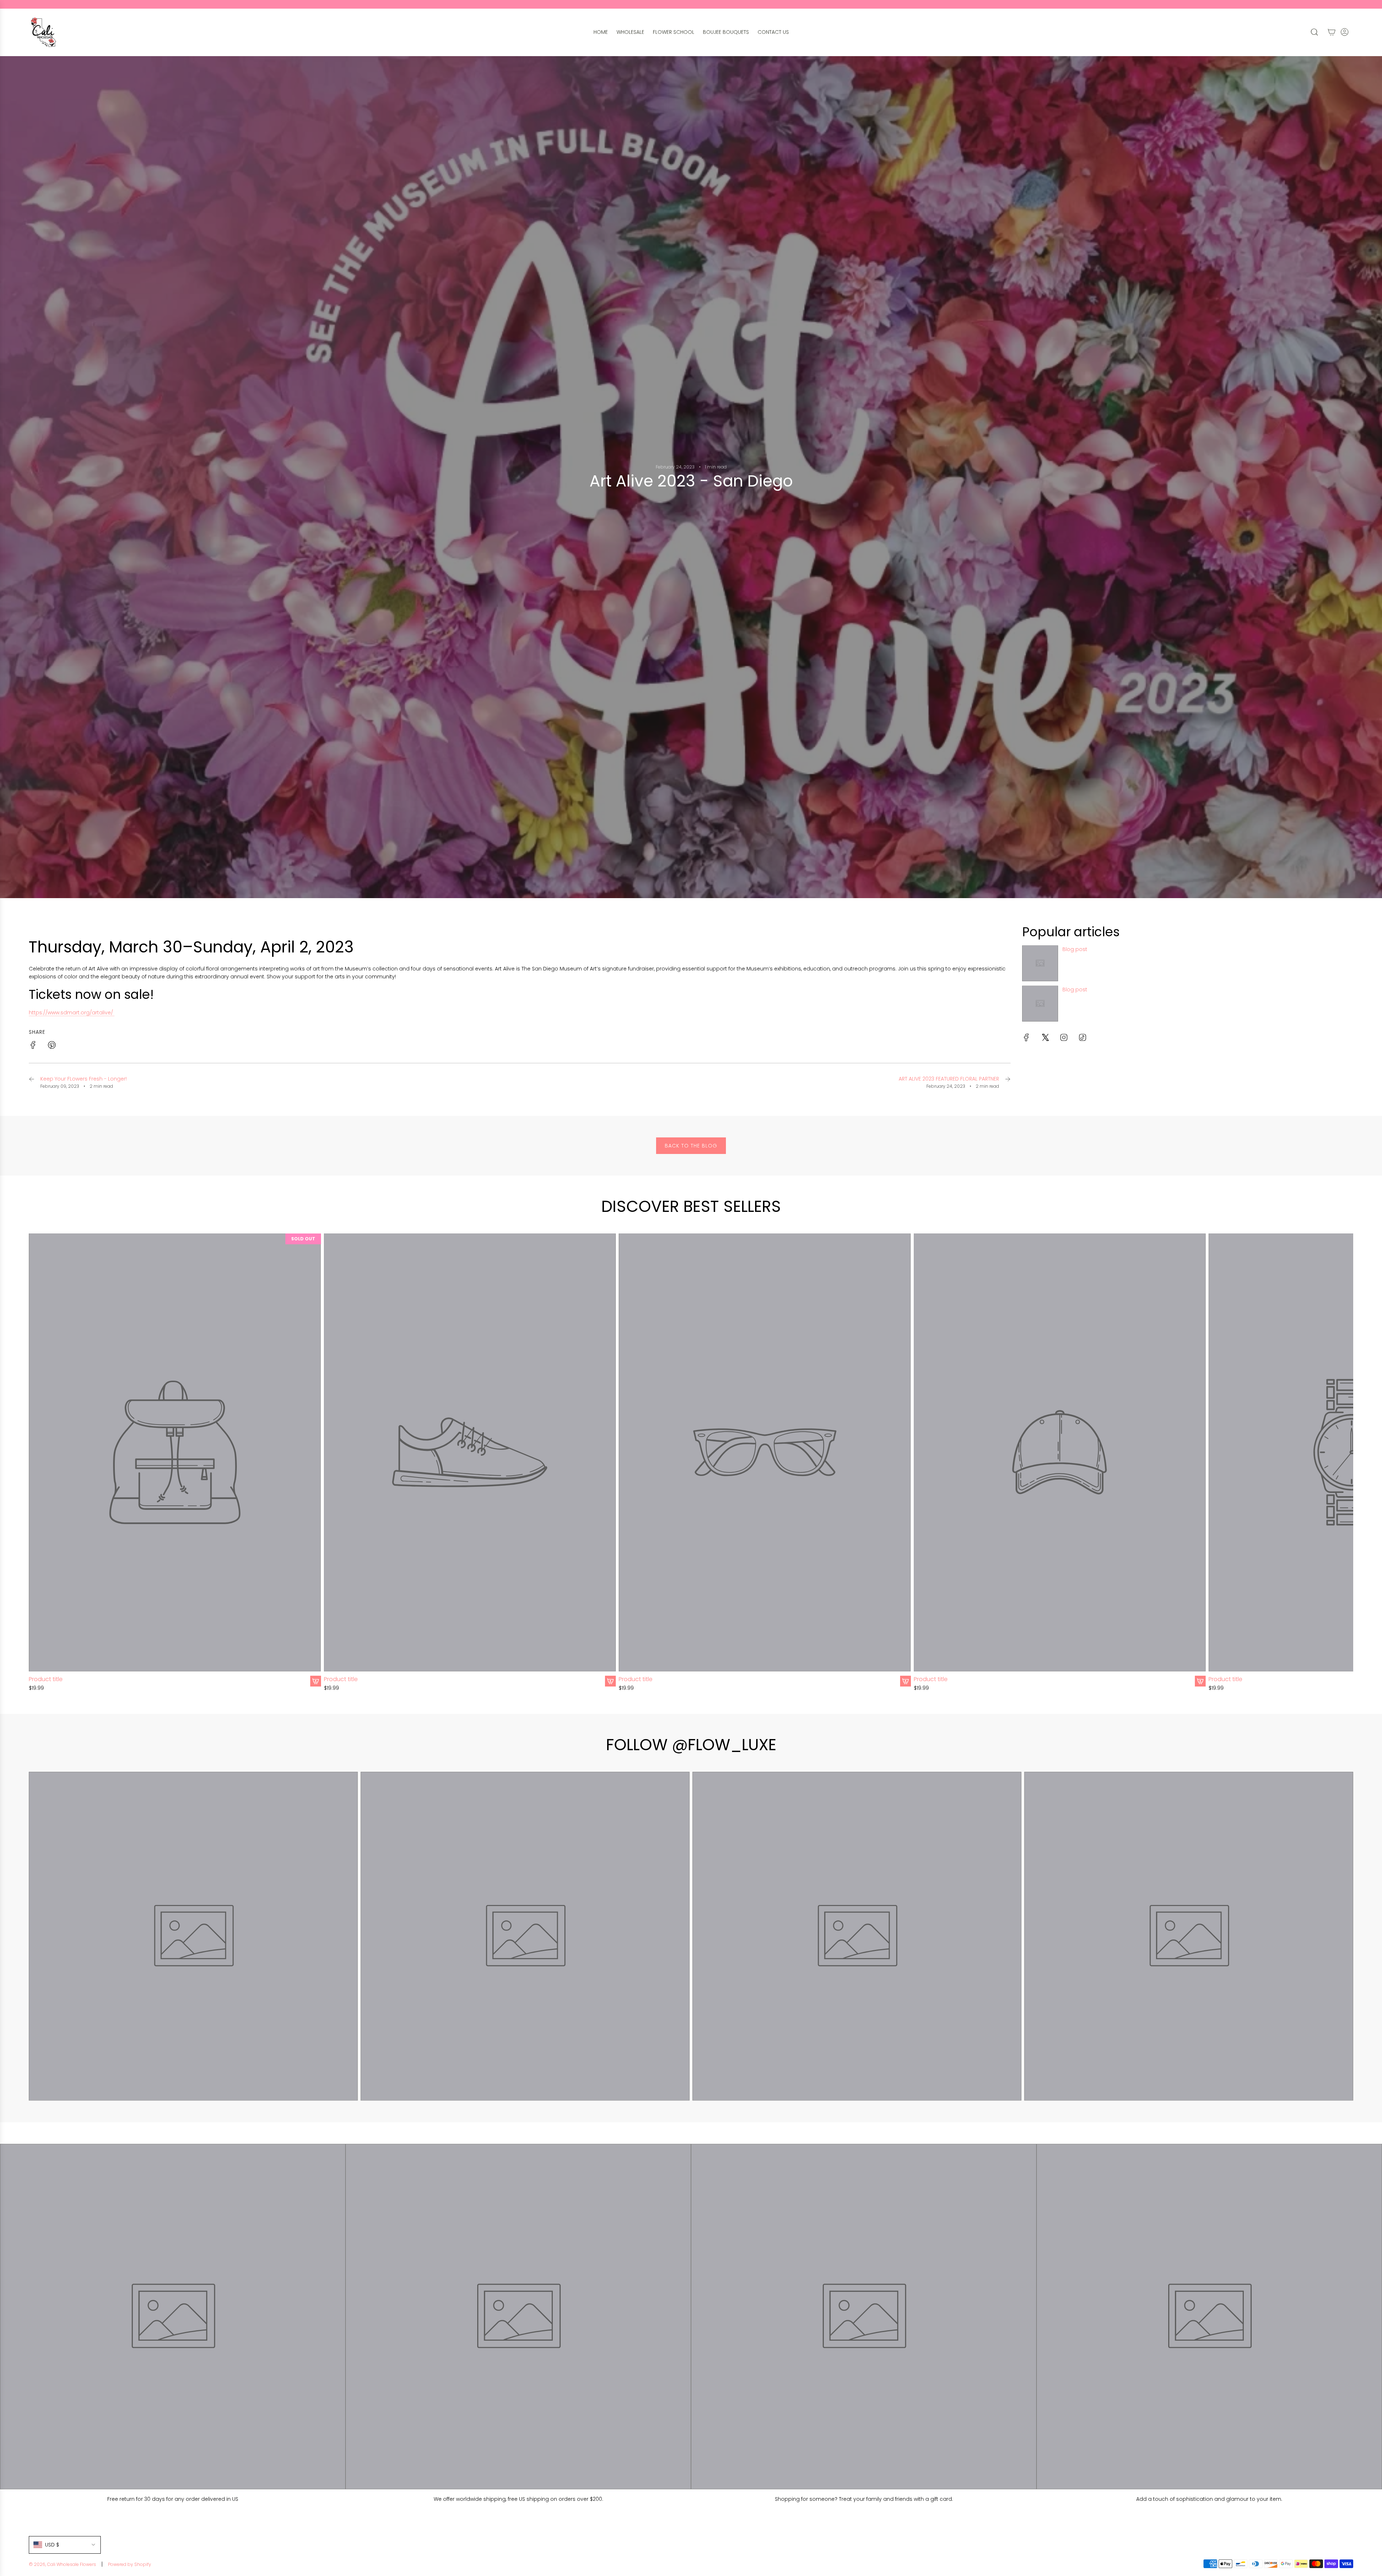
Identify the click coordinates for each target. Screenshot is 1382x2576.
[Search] (1314, 32)
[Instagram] (1064, 1037)
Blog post (1075, 949)
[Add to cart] (316, 1681)
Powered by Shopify (130, 2564)
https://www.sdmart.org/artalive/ (72, 1013)
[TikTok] (1083, 1037)
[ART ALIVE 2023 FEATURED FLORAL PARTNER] (1008, 1082)
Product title (46, 1679)
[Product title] (175, 1452)
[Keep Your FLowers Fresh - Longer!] (32, 1082)
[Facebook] (1026, 1037)
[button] (37, 1463)
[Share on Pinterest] (52, 1046)
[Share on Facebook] (33, 1046)
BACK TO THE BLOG (691, 1146)
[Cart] (1332, 32)
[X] (1045, 1037)
